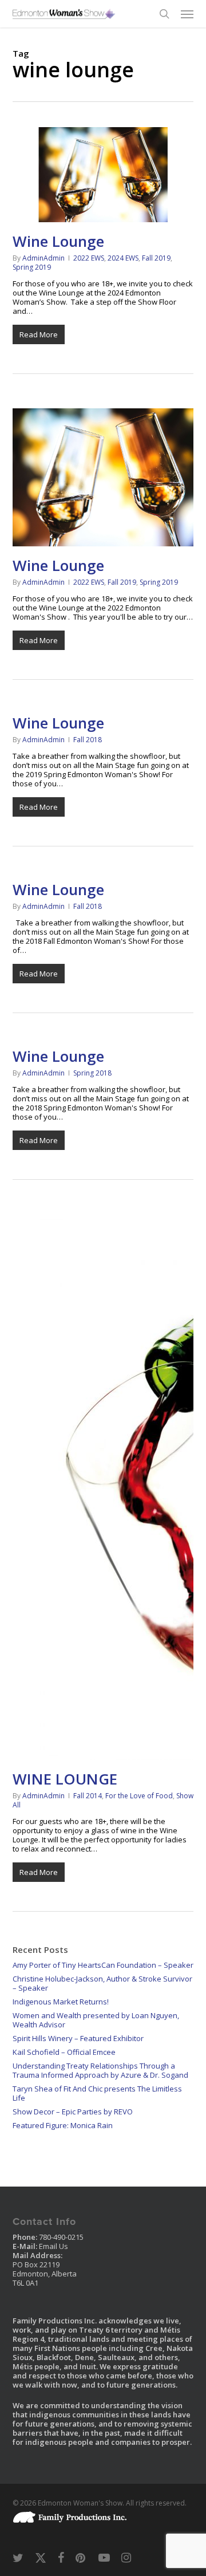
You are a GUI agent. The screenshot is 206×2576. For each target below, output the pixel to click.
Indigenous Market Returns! (61, 2002)
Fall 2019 (156, 258)
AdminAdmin (43, 258)
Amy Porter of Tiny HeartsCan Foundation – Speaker (103, 1965)
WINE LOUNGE (65, 1779)
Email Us (54, 2246)
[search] (164, 14)
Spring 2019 (32, 267)
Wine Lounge (58, 241)
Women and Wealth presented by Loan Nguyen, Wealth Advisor (96, 2020)
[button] (187, 14)
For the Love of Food (139, 1796)
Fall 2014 (88, 1796)
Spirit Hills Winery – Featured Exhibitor (78, 2038)
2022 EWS (89, 258)
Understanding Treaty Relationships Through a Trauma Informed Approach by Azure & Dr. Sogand (100, 2070)
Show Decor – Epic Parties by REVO (73, 2112)
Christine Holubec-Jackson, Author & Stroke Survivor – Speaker (102, 1983)
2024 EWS (123, 258)
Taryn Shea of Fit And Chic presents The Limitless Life (97, 2093)
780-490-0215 (61, 2237)
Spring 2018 (92, 1073)
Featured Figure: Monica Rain (63, 2125)
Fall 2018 (88, 740)
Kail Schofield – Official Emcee (64, 2052)
